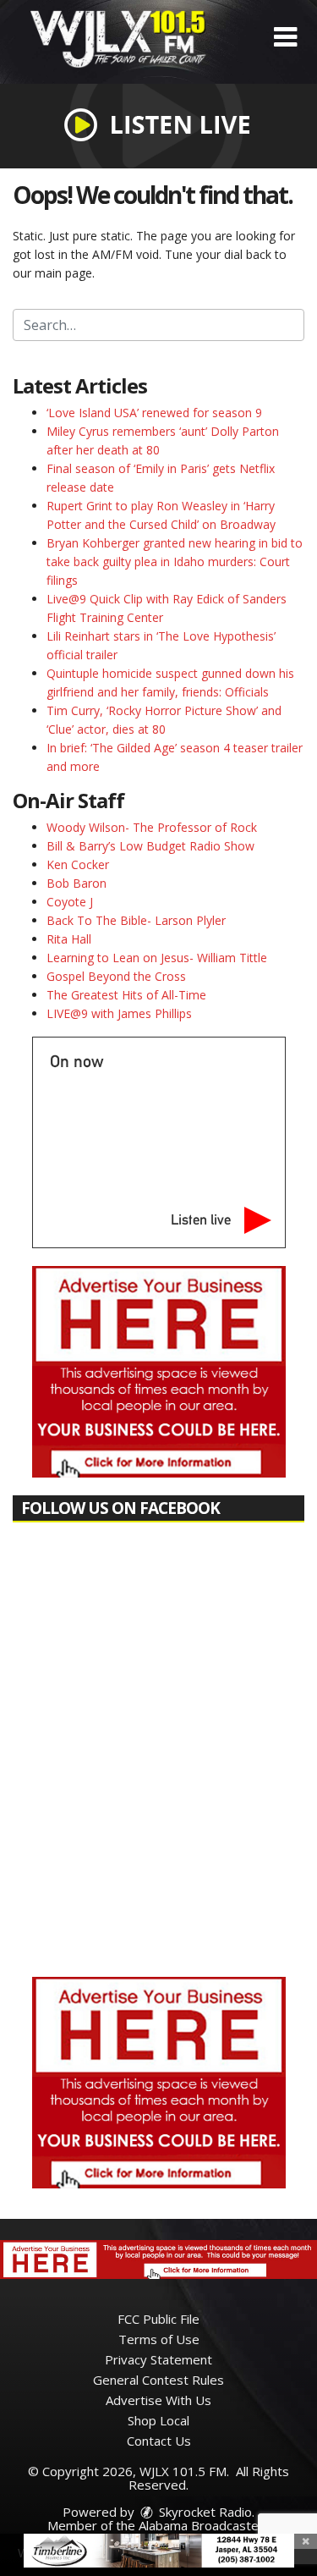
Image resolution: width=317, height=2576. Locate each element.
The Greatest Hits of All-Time (126, 995)
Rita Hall (69, 939)
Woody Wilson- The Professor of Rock (152, 827)
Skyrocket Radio (204, 2512)
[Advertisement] (159, 1372)
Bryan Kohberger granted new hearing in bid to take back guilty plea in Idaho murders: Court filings (175, 561)
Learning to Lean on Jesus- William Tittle (157, 958)
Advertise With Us (158, 2400)
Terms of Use (159, 2339)
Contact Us (159, 2441)
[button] (285, 37)
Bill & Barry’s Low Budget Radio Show (150, 846)
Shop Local (158, 2420)
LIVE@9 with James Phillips (119, 1013)
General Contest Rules (158, 2380)
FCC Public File (158, 2319)
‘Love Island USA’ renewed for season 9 (154, 413)
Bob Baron (77, 883)
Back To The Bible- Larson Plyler (136, 920)
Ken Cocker (78, 864)
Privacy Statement (158, 2359)
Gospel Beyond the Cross (116, 976)
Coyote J (70, 902)
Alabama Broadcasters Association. (197, 2532)
